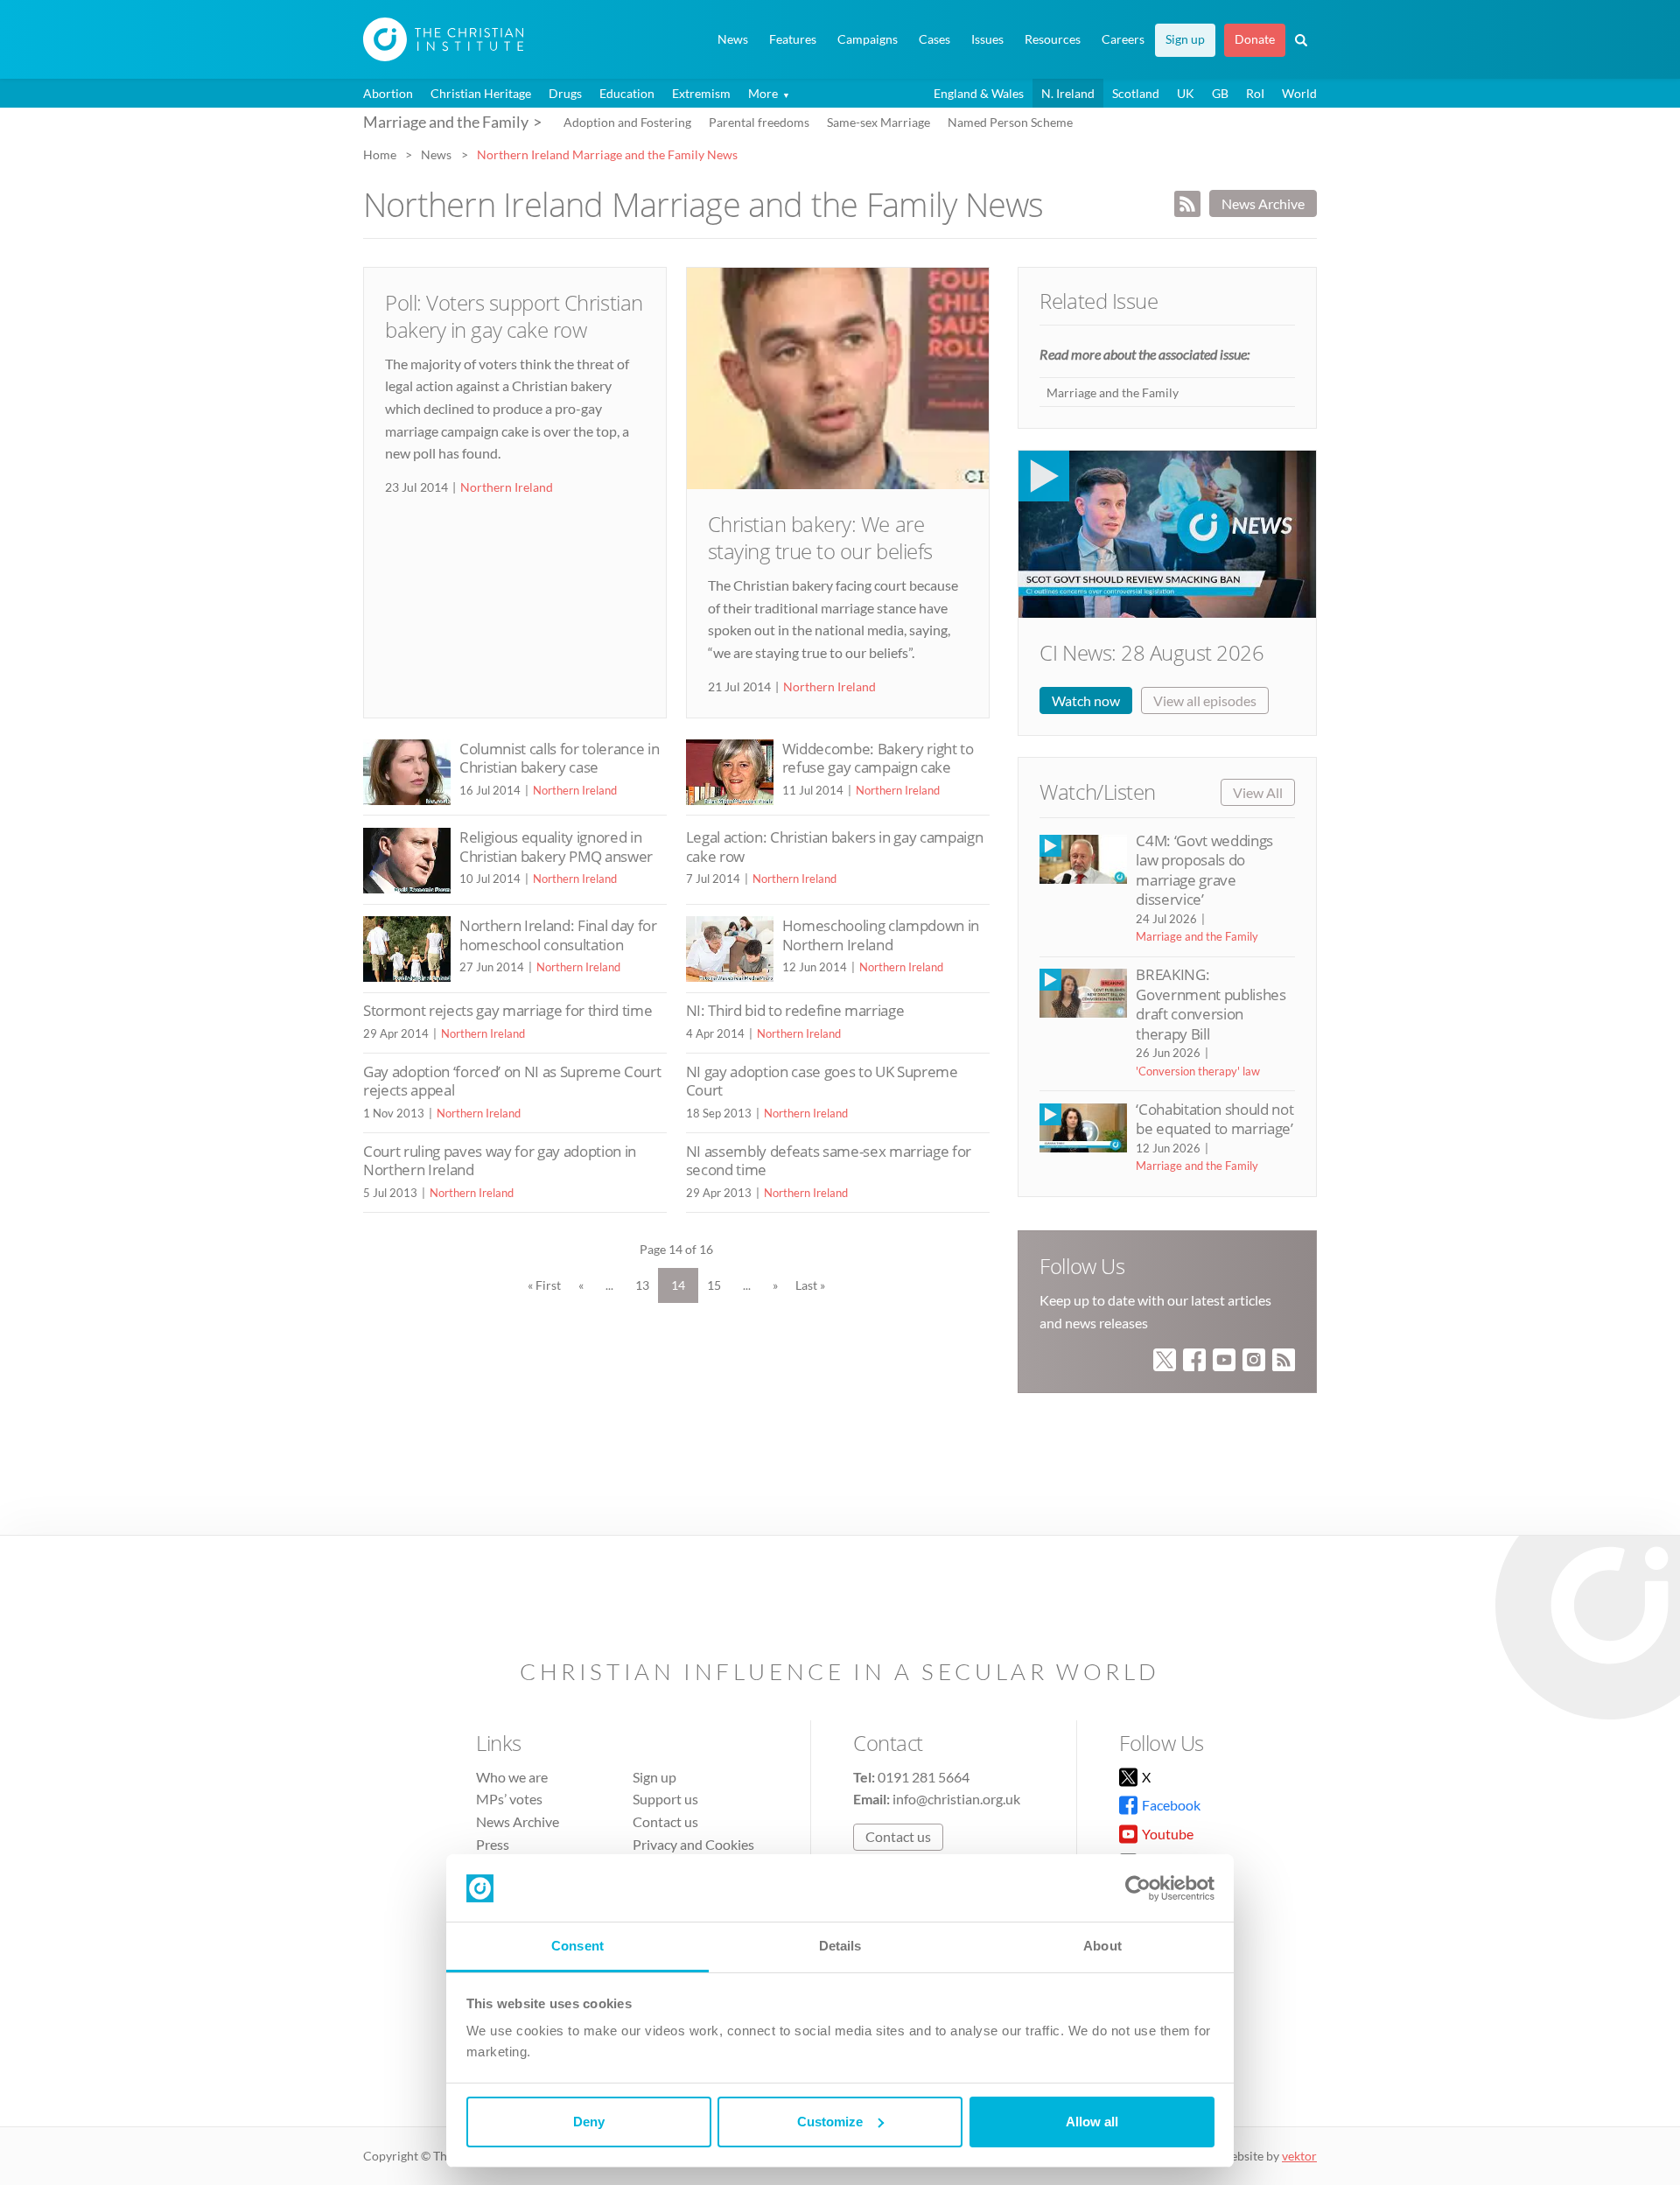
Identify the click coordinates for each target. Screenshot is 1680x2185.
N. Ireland (1068, 93)
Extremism (701, 93)
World (1299, 93)
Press (493, 1844)
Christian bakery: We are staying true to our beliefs (820, 537)
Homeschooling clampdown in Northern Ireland (881, 935)
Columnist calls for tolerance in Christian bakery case (559, 758)
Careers (1123, 39)
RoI (1255, 93)
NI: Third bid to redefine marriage (795, 1010)
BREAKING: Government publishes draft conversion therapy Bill (1211, 1004)
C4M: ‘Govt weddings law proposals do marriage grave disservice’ (1204, 870)
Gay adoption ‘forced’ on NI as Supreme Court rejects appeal (512, 1081)
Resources (1053, 39)
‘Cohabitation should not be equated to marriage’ (1214, 1119)
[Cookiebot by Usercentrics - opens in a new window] (1138, 1888)
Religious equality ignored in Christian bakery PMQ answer (556, 847)
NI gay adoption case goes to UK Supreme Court (822, 1081)
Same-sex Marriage (878, 122)
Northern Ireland (507, 487)
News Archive (1263, 203)
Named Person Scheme (1010, 122)
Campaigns (868, 39)
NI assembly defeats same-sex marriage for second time (829, 1161)
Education (627, 93)
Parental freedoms (759, 122)
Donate (1255, 39)
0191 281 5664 (924, 1777)
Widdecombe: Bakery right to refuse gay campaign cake (878, 758)
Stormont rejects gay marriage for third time (507, 1010)
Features (793, 39)
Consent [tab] (577, 1946)
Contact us (665, 1821)
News (733, 39)
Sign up (1185, 39)
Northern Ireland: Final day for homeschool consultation (558, 935)
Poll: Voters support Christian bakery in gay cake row (514, 316)
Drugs (565, 93)
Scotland (1136, 93)
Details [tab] (840, 1946)
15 (714, 1285)
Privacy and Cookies (693, 1844)
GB (1220, 93)
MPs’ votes (509, 1799)
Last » (810, 1285)
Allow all (1092, 2122)
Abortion (388, 93)
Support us (665, 1799)
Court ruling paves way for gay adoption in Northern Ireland (500, 1161)
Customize (830, 2122)
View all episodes (1205, 700)
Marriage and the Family (1113, 392)
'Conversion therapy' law (1198, 1071)
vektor (1299, 2156)
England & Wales (979, 93)
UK (1186, 93)
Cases (934, 39)
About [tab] (1102, 1946)
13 (642, 1285)
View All (1258, 792)
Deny (589, 2122)
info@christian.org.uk (956, 1799)
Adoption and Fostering (627, 122)
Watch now (1086, 700)
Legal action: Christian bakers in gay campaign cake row (835, 847)
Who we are (512, 1777)
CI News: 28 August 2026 (1151, 652)
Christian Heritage (481, 93)
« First (544, 1285)
